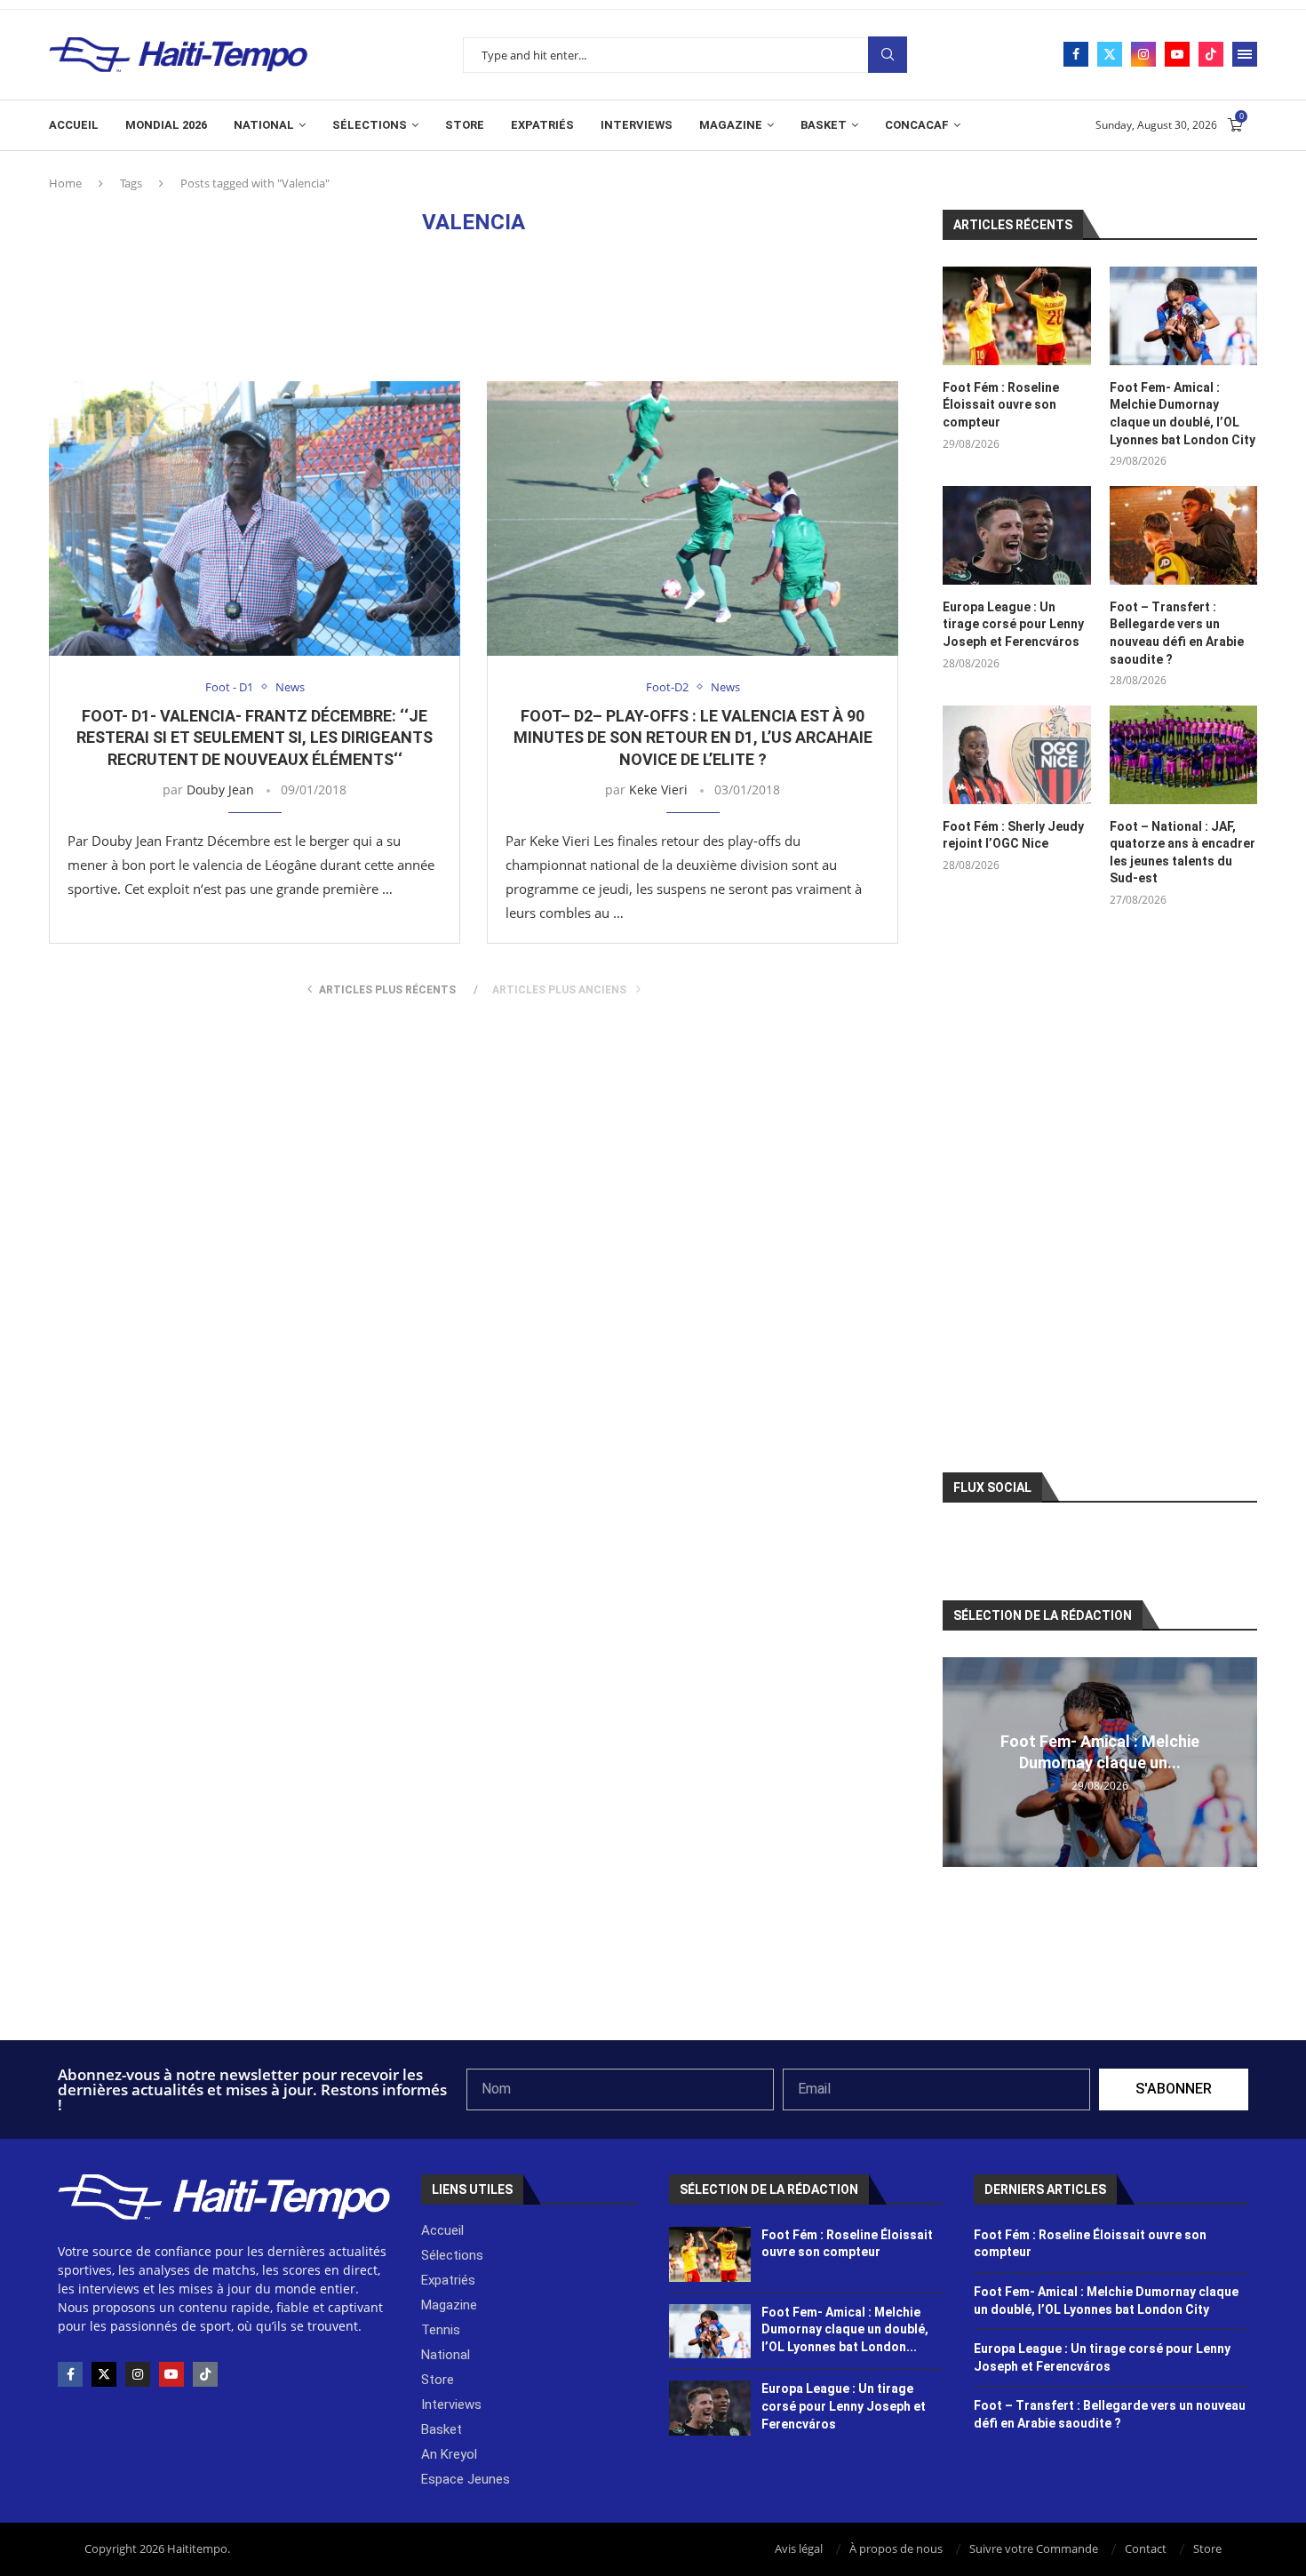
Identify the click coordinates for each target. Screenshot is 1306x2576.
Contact (1146, 2548)
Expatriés (542, 125)
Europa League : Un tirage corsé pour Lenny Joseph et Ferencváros (1013, 624)
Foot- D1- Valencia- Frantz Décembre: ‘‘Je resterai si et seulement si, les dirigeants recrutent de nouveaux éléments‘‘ (255, 738)
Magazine (731, 125)
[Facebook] (1076, 54)
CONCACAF (917, 125)
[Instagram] (1143, 54)
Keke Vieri (658, 790)
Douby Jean (220, 790)
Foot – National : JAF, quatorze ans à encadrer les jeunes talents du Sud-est (1183, 853)
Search (888, 55)
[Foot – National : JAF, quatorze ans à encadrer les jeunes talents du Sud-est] (1183, 755)
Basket (824, 125)
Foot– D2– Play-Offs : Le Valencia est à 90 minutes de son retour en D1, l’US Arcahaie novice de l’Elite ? (693, 738)
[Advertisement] (474, 307)
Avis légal (799, 2548)
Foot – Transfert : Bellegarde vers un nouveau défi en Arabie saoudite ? (1177, 633)
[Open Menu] (1245, 54)
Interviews (637, 125)
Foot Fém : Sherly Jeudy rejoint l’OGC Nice (1013, 835)
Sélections (370, 125)
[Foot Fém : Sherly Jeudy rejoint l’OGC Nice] (1016, 755)
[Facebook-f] (70, 2374)
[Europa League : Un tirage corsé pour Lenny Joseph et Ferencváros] (1016, 535)
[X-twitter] (104, 2374)
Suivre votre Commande (1034, 2548)
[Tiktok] (1211, 54)
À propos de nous (896, 2548)
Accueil (74, 125)
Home (65, 183)
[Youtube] (1177, 54)
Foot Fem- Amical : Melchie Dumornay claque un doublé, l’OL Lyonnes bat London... (845, 2329)
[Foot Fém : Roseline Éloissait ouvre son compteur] (1016, 316)
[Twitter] (1110, 54)
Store (465, 125)
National (264, 125)
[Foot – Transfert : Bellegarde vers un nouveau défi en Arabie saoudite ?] (1183, 535)
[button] (959, 1761)
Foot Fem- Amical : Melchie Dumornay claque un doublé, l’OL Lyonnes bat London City (1183, 414)
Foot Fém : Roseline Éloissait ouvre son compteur (1001, 405)
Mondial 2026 (166, 125)
